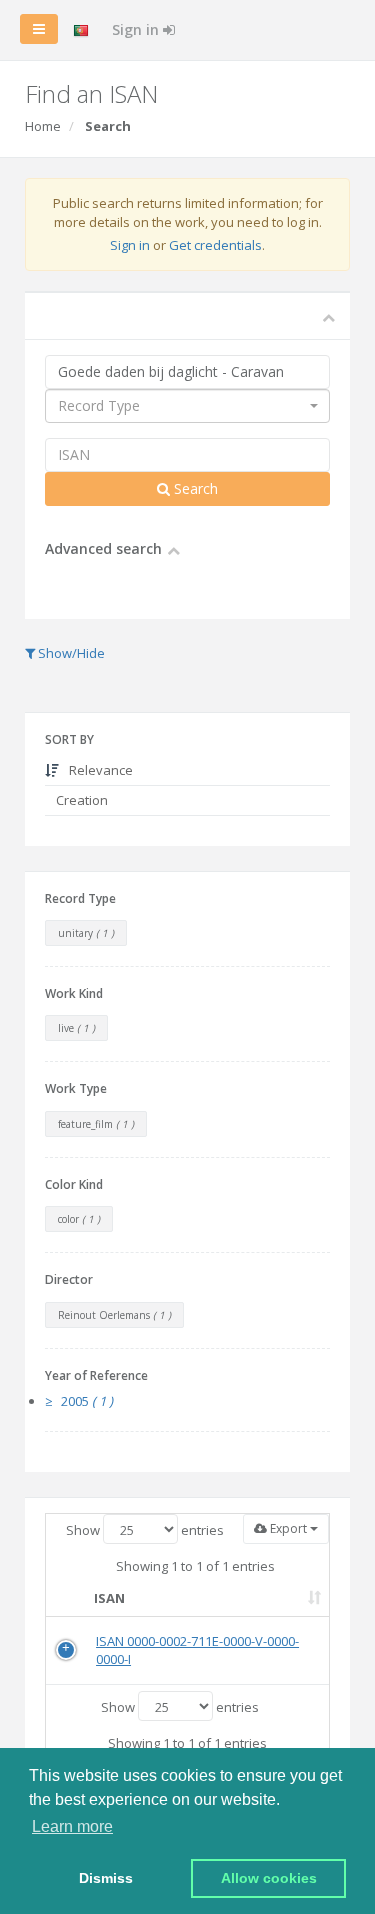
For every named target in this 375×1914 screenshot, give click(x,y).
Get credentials (215, 245)
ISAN (109, 1598)
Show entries (145, 1530)
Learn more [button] (72, 1826)
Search (194, 488)
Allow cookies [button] (269, 1878)
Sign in (137, 29)
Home (43, 126)
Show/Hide (70, 653)
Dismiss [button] (106, 1878)
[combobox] (187, 406)
